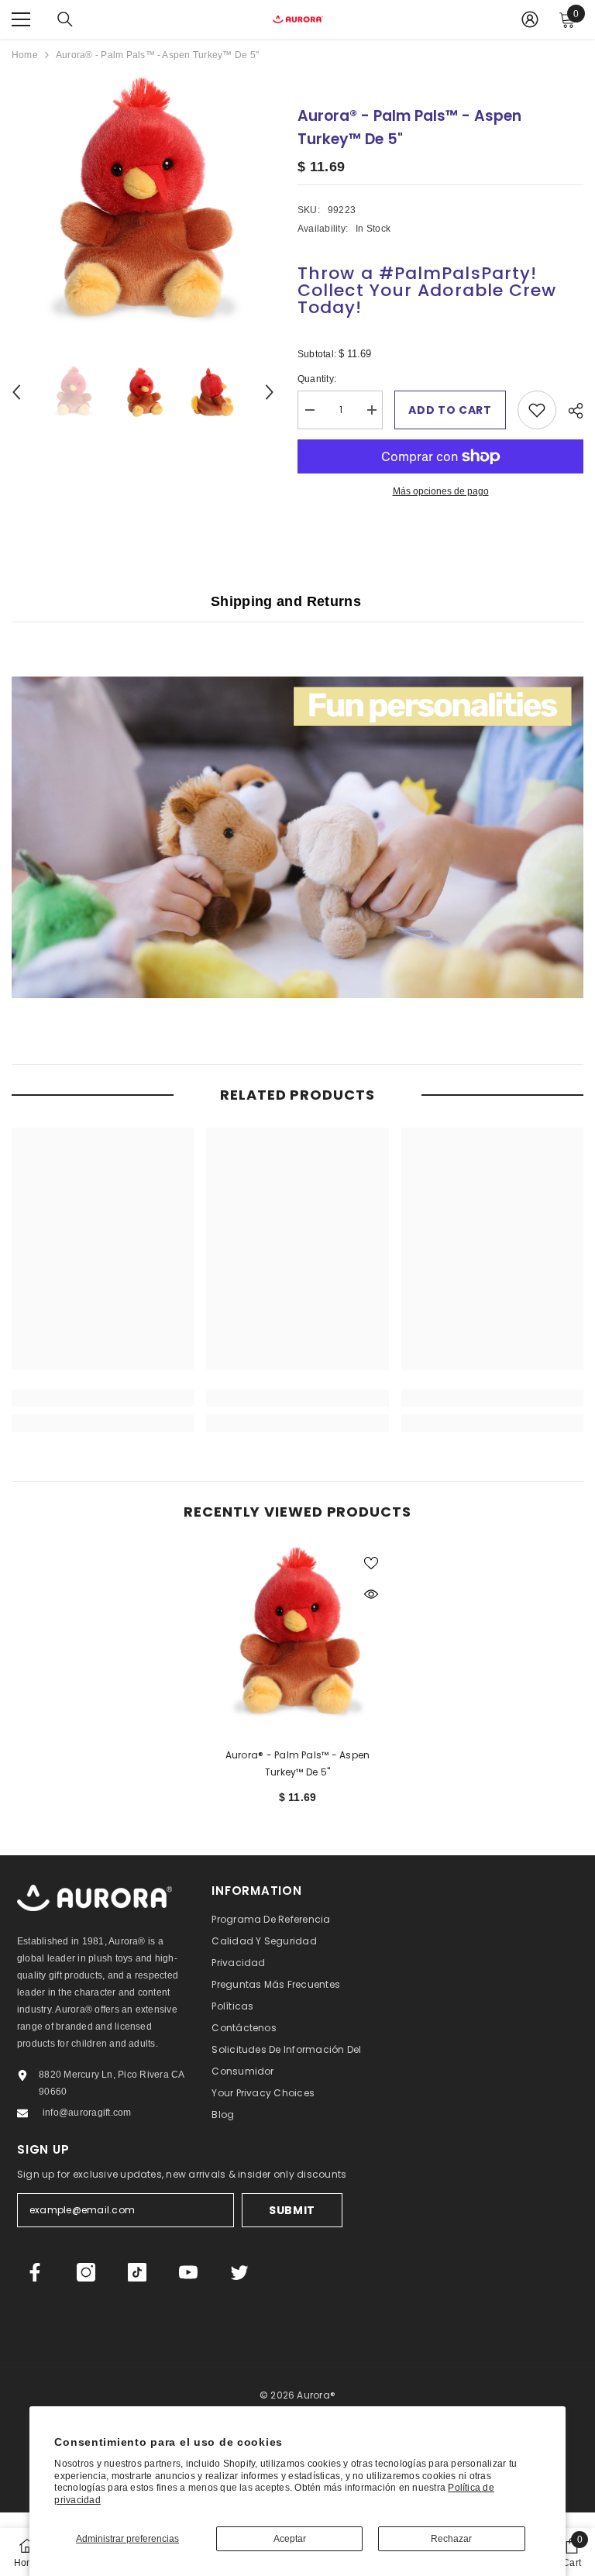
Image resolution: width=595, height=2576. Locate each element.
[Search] (65, 19)
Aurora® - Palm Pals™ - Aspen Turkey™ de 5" (298, 1763)
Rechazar (451, 2539)
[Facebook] (35, 2272)
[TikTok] (137, 2272)
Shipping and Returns (286, 601)
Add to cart (450, 410)
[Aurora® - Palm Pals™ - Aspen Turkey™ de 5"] (297, 1636)
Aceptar (290, 2539)
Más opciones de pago (441, 491)
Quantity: (329, 380)
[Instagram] (86, 2272)
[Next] (270, 392)
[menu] (21, 19)
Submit (292, 2210)
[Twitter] (239, 2272)
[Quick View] (371, 1594)
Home (25, 55)
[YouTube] (188, 2272)
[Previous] (16, 392)
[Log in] (530, 19)
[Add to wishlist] (537, 410)
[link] (103, 1398)
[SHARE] (570, 411)
